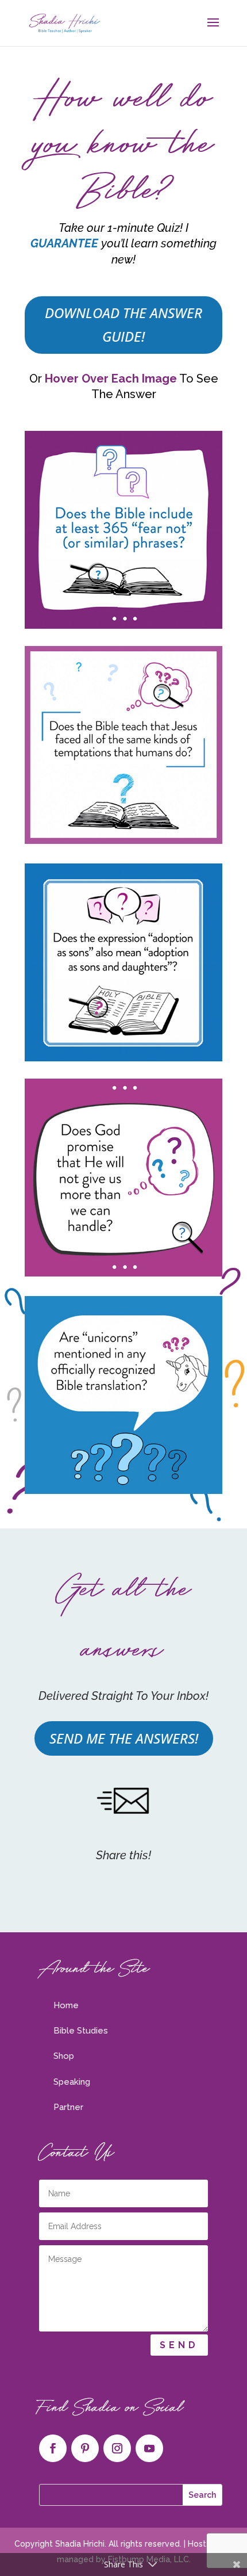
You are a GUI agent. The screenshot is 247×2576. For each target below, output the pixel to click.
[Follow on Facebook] (53, 2448)
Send (179, 2345)
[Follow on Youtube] (149, 2448)
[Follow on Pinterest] (85, 2448)
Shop (64, 2056)
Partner (68, 2107)
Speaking (72, 2082)
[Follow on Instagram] (117, 2448)
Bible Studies (81, 2031)
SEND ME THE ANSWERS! (124, 1738)
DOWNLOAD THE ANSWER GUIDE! (123, 324)
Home (66, 2005)
